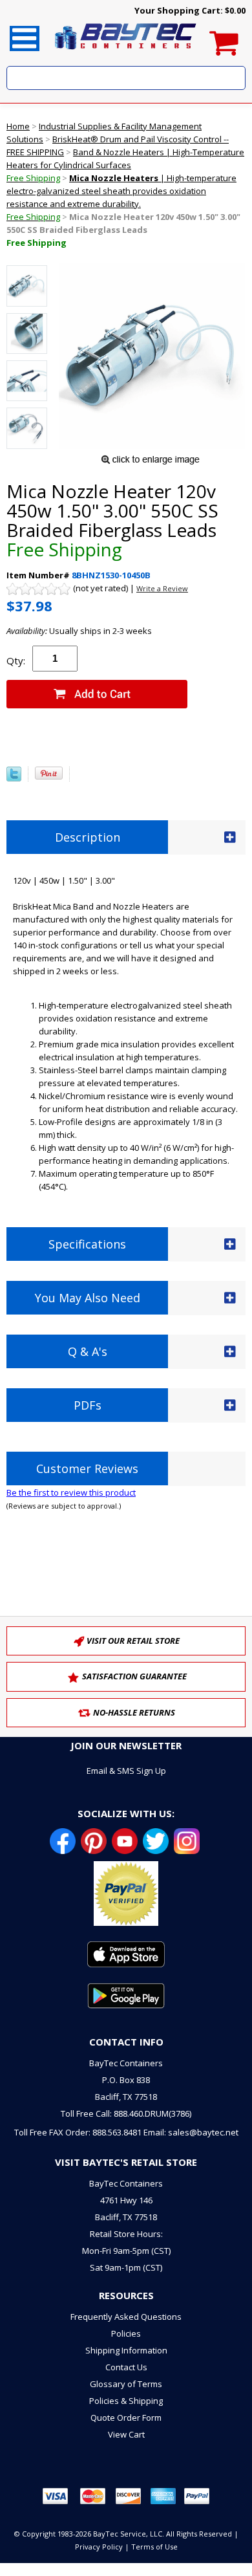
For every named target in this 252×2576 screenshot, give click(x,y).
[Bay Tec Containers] (126, 53)
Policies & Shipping (126, 2401)
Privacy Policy (99, 2547)
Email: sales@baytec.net (191, 2132)
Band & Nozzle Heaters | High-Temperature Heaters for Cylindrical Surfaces (125, 165)
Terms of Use (154, 2547)
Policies (126, 2333)
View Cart (126, 2434)
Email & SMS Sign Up (126, 1771)
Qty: (16, 660)
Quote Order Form (126, 2418)
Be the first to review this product (71, 1492)
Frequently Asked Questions (126, 2317)
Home (18, 126)
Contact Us (126, 2367)
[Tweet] (14, 778)
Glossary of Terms (126, 2384)
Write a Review (162, 588)
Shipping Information (126, 2350)
